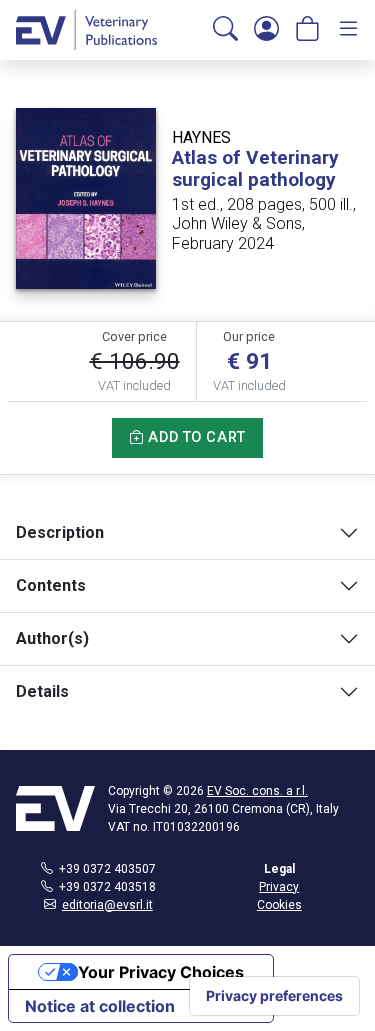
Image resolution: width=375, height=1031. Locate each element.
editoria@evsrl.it (107, 905)
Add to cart (195, 437)
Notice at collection (100, 1006)
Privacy (279, 887)
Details (42, 691)
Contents (51, 585)
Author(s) (52, 638)
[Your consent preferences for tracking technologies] (274, 996)
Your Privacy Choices (161, 972)
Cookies (279, 905)
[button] (225, 30)
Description (60, 532)
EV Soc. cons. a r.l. (257, 791)
